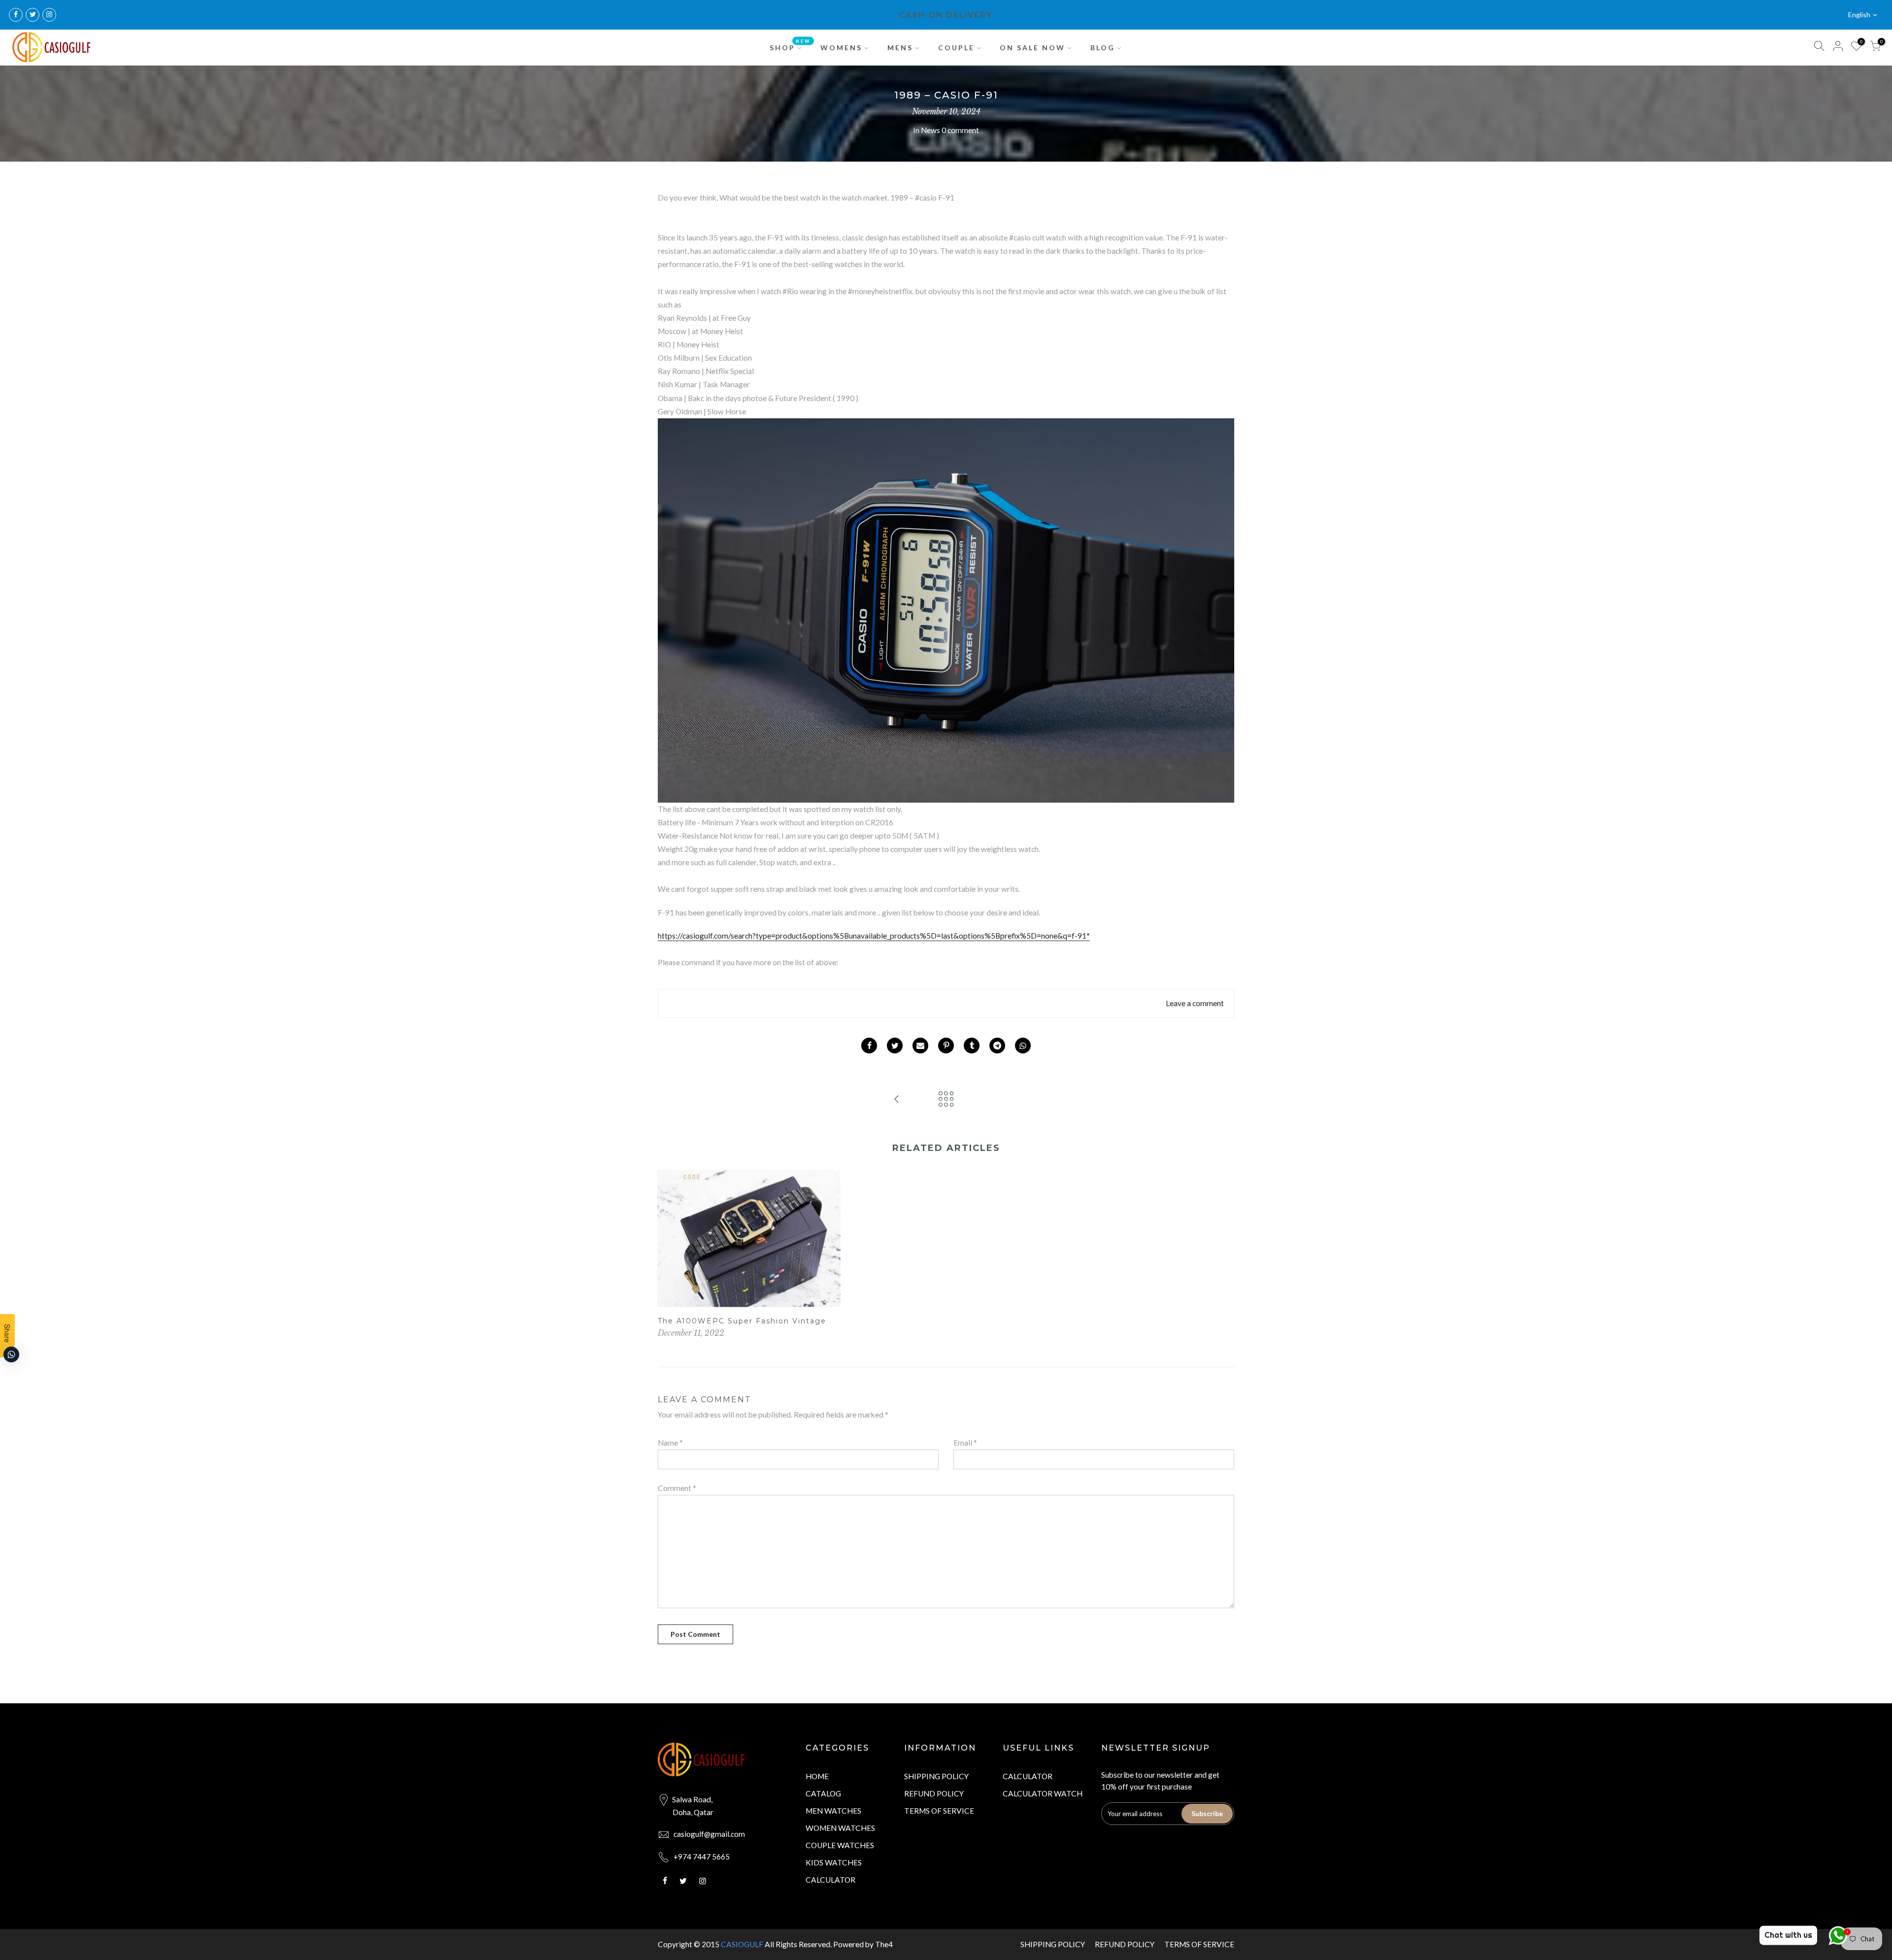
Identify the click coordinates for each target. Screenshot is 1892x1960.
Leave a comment (1195, 1003)
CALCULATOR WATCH (1043, 1793)
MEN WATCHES (833, 1811)
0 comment (960, 130)
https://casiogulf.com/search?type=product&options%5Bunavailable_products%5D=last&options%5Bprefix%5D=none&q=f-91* (874, 936)
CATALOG (823, 1793)
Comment (677, 1488)
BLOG (1103, 48)
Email (965, 1443)
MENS (900, 48)
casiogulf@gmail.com (709, 1834)
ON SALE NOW (1032, 48)
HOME (817, 1776)
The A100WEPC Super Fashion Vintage (742, 1321)
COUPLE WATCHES (840, 1845)
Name (670, 1443)
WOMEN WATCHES (840, 1828)
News (930, 130)
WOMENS (841, 48)
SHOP (790, 45)
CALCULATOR (830, 1880)
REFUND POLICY (934, 1793)
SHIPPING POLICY (936, 1776)
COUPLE (956, 48)
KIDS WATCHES (834, 1862)
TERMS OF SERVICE (939, 1811)
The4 (884, 1944)
